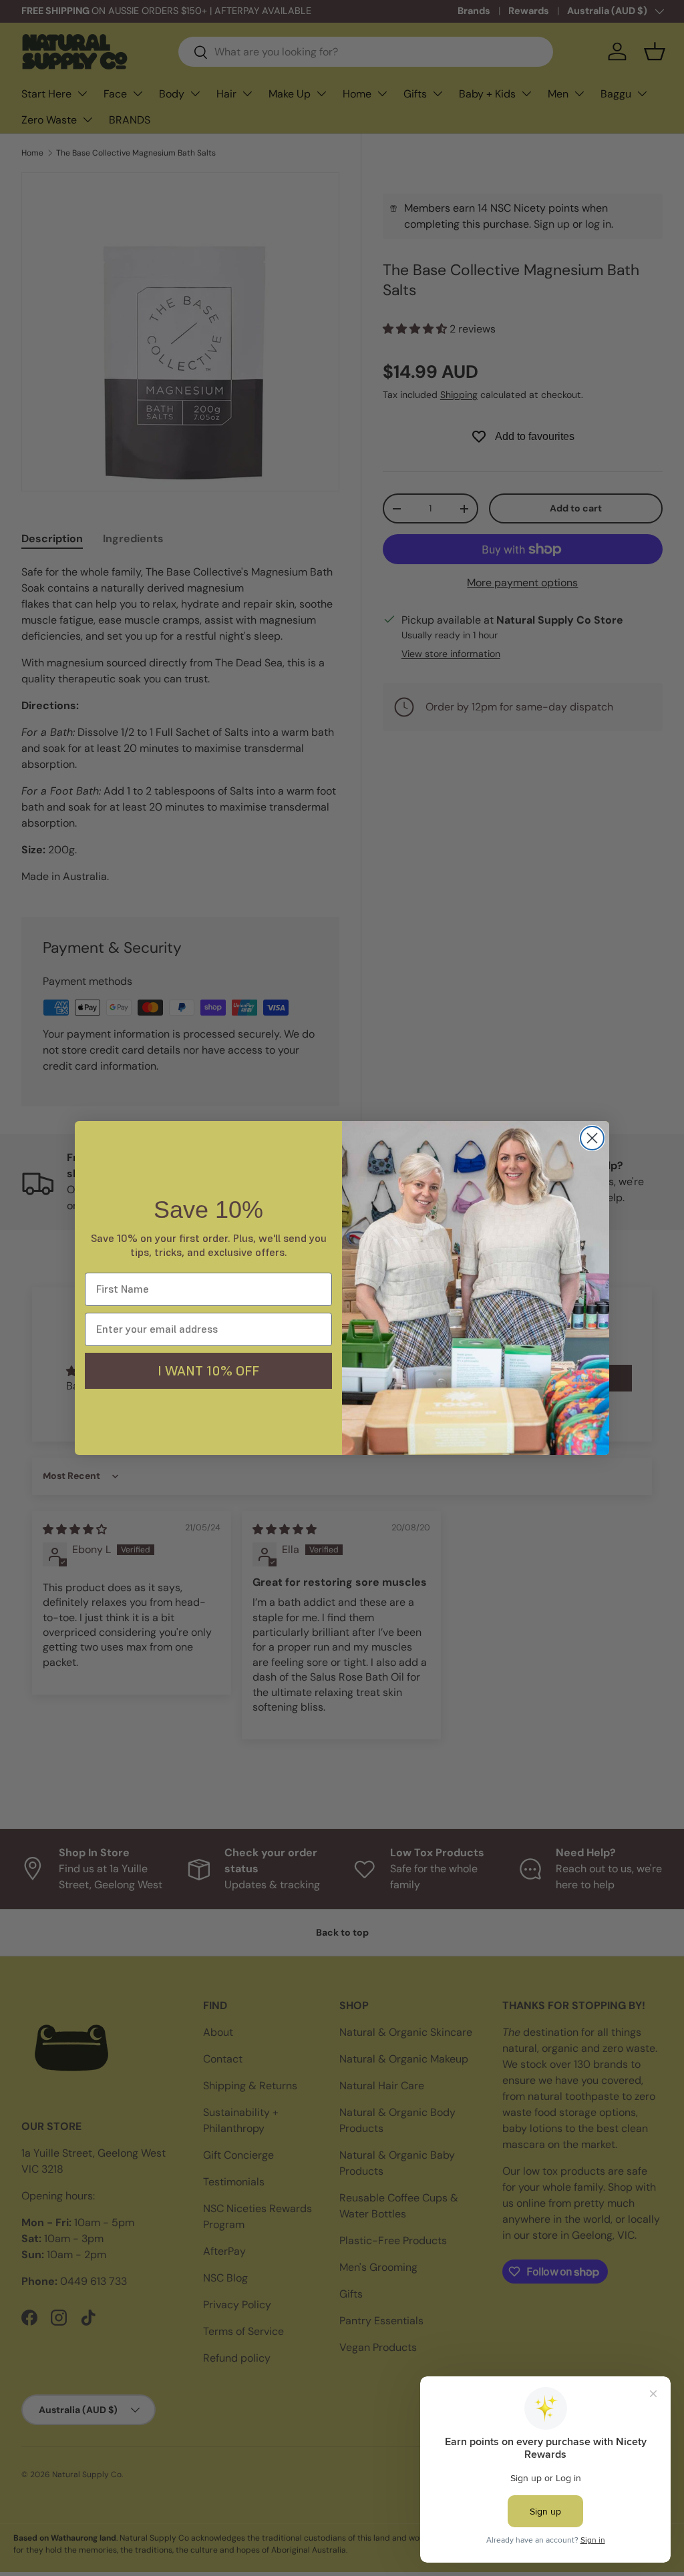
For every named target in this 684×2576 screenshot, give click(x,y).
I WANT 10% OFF (208, 1371)
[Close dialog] (592, 1138)
